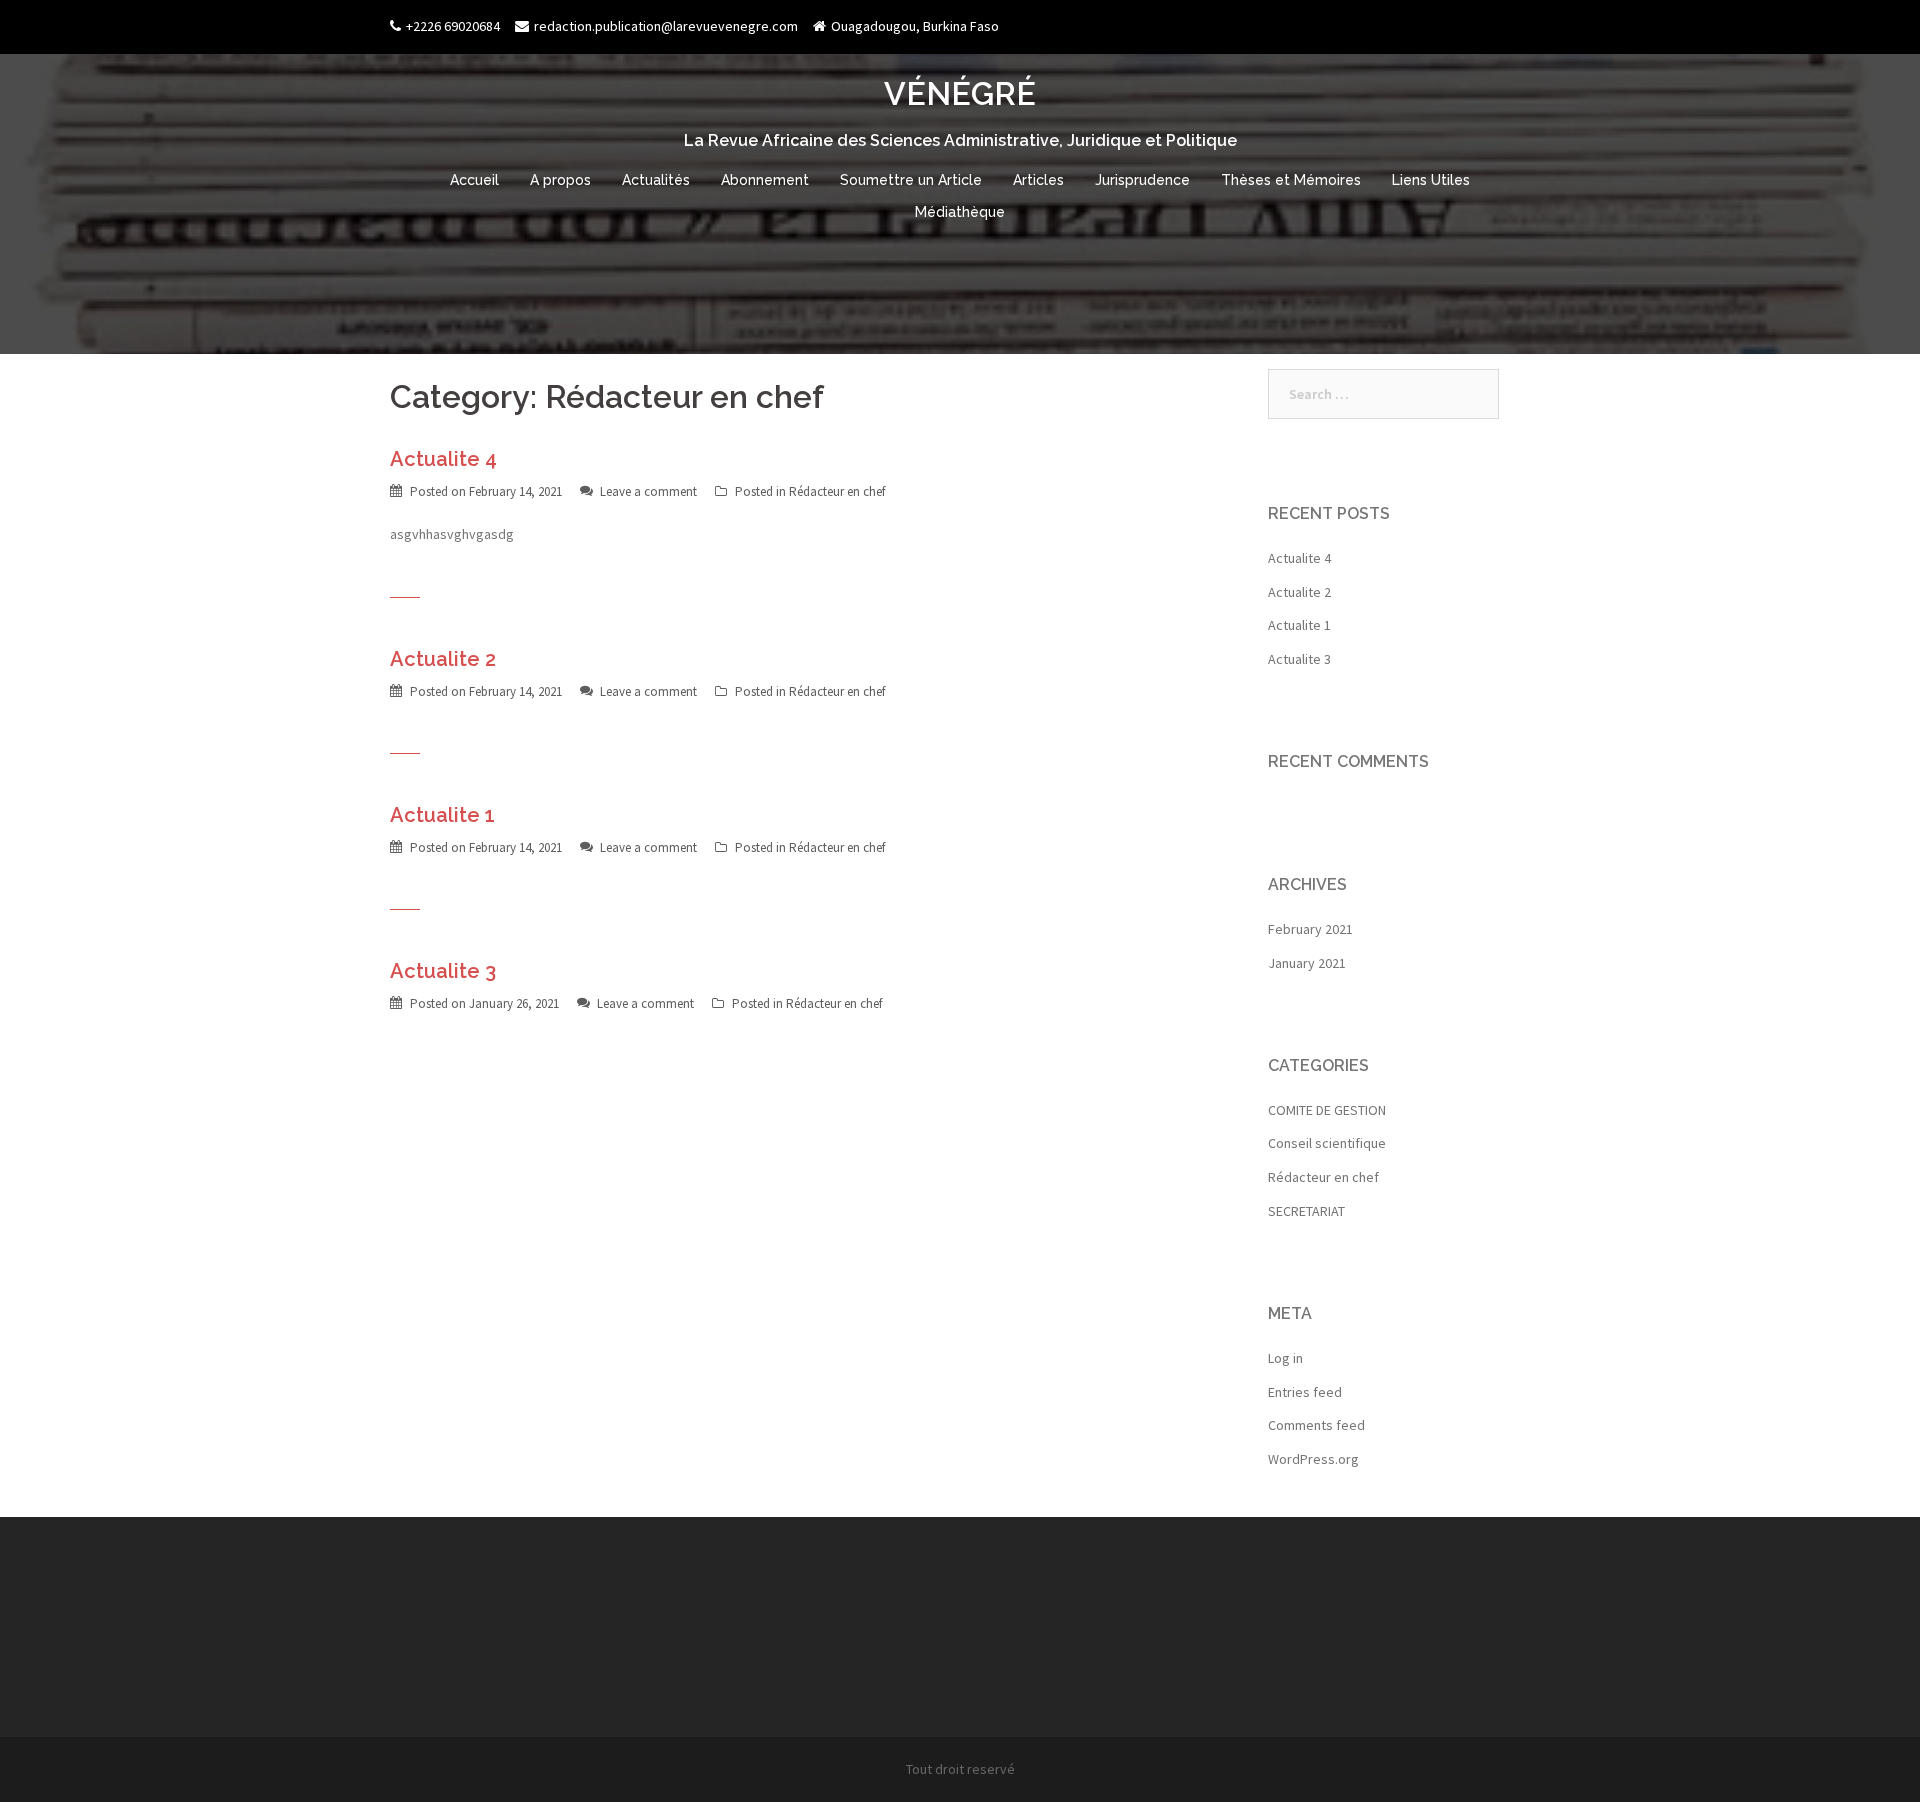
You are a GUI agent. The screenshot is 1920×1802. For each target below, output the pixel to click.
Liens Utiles (1431, 180)
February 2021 (1310, 929)
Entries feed (1305, 1392)
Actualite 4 (443, 459)
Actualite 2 (443, 659)
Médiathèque (960, 212)
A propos (560, 180)
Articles (1038, 180)
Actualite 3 (443, 971)
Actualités (656, 180)
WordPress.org (1313, 1459)
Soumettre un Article (911, 180)
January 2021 (1307, 963)
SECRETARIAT (1306, 1211)
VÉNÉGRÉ (960, 93)
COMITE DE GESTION (1327, 1110)
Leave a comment (648, 491)
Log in (1285, 1358)
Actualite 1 (442, 815)
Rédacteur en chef (837, 491)
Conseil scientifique (1327, 1143)
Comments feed (1316, 1425)
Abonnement (765, 180)
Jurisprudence (1142, 180)
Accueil (474, 180)
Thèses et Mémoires (1291, 180)
